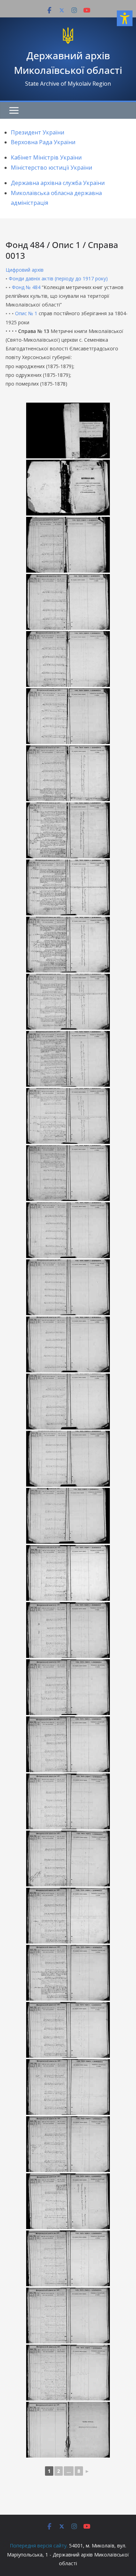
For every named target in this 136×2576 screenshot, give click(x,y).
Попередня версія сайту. (39, 2546)
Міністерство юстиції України (51, 168)
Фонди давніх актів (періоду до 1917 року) (58, 278)
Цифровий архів (25, 270)
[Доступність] (125, 18)
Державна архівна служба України (58, 183)
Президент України (37, 132)
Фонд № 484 (26, 287)
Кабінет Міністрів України (46, 157)
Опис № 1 (26, 313)
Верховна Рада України (43, 142)
